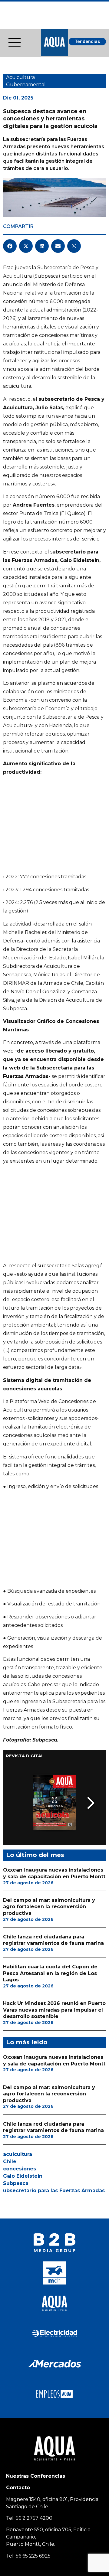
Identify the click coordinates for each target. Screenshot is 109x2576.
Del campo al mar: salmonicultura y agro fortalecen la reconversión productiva (49, 1907)
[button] (10, 246)
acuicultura (18, 2154)
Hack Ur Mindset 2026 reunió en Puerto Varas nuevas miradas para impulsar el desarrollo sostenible (54, 2010)
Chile (10, 2161)
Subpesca (16, 2183)
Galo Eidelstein (23, 2176)
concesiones (20, 2169)
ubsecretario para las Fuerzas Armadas (54, 2191)
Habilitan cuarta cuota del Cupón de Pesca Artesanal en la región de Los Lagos (50, 1973)
